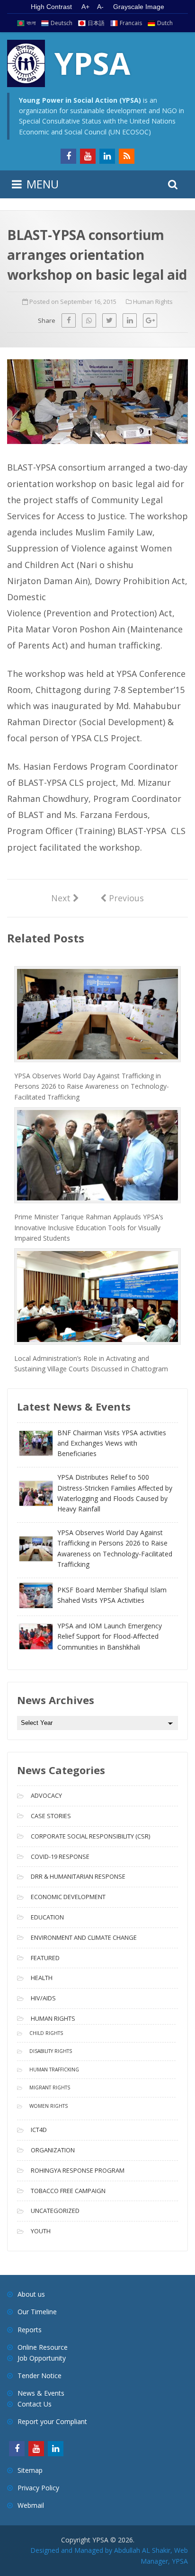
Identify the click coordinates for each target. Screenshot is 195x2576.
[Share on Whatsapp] (89, 320)
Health (42, 1978)
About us (31, 2294)
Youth (41, 2231)
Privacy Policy (38, 2488)
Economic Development (68, 1897)
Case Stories (51, 1816)
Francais (131, 23)
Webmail (31, 2505)
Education (47, 1917)
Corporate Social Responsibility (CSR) (90, 1836)
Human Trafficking (54, 2070)
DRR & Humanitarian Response (78, 1876)
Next (65, 898)
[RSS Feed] (127, 156)
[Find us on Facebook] (68, 156)
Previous (122, 897)
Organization (53, 2150)
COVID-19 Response (60, 1856)
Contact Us (35, 2404)
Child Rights (46, 2033)
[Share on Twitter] (109, 320)
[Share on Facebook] (69, 320)
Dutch (165, 23)
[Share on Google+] (150, 320)
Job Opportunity (42, 2358)
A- (100, 7)
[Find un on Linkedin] (107, 156)
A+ (85, 7)
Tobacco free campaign (68, 2191)
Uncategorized (55, 2211)
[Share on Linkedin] (130, 320)
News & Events (41, 2393)
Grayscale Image (139, 7)
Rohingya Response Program (78, 2170)
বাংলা (31, 23)
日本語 (96, 23)
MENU (43, 184)
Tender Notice (40, 2376)
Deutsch (62, 23)
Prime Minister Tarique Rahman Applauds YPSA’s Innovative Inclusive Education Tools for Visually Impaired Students (89, 1227)
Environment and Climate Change (84, 1937)
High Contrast (51, 7)
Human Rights (153, 302)
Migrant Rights (50, 2087)
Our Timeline (37, 2312)
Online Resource (43, 2347)
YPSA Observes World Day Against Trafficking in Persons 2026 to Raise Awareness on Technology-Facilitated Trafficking (92, 1086)
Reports (30, 2330)
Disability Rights (51, 2051)
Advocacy (46, 1795)
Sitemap (30, 2470)
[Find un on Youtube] (88, 156)
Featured (45, 1958)
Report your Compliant (52, 2421)
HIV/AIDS (43, 1998)
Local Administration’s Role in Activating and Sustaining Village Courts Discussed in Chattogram (91, 1364)
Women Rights (49, 2106)
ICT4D (39, 2130)
